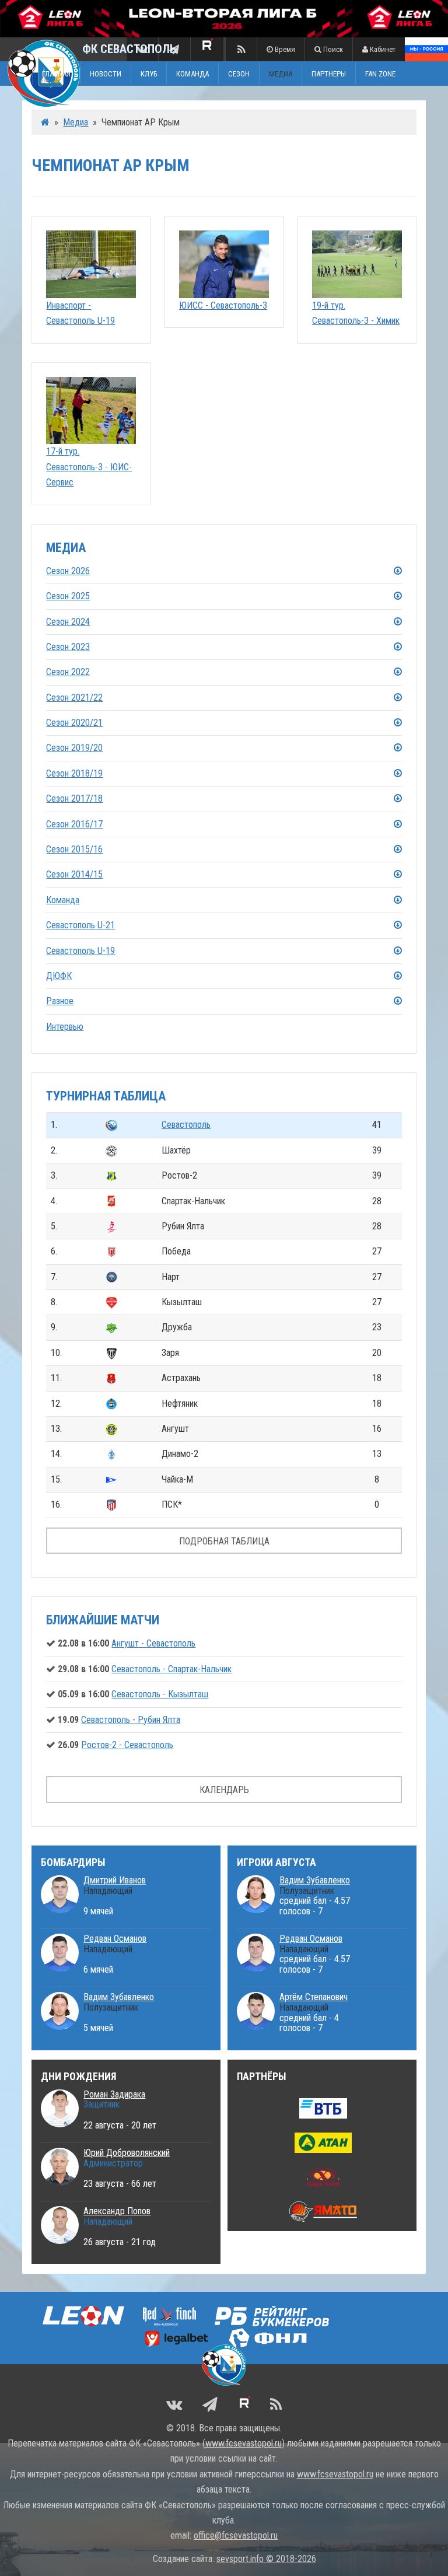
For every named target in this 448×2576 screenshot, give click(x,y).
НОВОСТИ (106, 73)
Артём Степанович (314, 1997)
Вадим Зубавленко (119, 1997)
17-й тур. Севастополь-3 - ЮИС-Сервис (89, 467)
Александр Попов (117, 2211)
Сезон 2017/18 (74, 798)
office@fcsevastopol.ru (236, 2535)
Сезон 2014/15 (74, 874)
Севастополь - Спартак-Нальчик (171, 1669)
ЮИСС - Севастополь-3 (223, 305)
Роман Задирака (114, 2094)
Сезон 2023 (68, 647)
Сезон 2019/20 (74, 748)
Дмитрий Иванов (115, 1880)
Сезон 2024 (68, 622)
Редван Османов (115, 1939)
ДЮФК (59, 976)
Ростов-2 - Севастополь (127, 1745)
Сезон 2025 (68, 596)
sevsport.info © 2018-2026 (266, 2559)
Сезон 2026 (68, 571)
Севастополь (186, 1125)
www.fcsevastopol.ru (244, 2443)
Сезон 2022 (68, 672)
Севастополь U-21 (80, 925)
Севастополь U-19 (80, 951)
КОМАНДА (192, 73)
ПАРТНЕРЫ (329, 73)
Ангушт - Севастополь (153, 1643)
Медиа (76, 122)
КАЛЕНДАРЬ (224, 1790)
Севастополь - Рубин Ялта (131, 1720)
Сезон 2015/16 (74, 849)
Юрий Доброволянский (127, 2153)
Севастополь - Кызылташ (160, 1694)
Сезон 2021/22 (74, 698)
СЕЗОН (239, 73)
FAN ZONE (380, 73)
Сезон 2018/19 (74, 773)
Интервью (65, 1027)
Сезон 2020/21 (74, 723)
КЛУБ (149, 73)
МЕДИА (281, 73)
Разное (60, 1001)
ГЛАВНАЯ (56, 73)
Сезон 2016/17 (74, 824)
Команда (63, 900)
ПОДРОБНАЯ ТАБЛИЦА (224, 1541)
